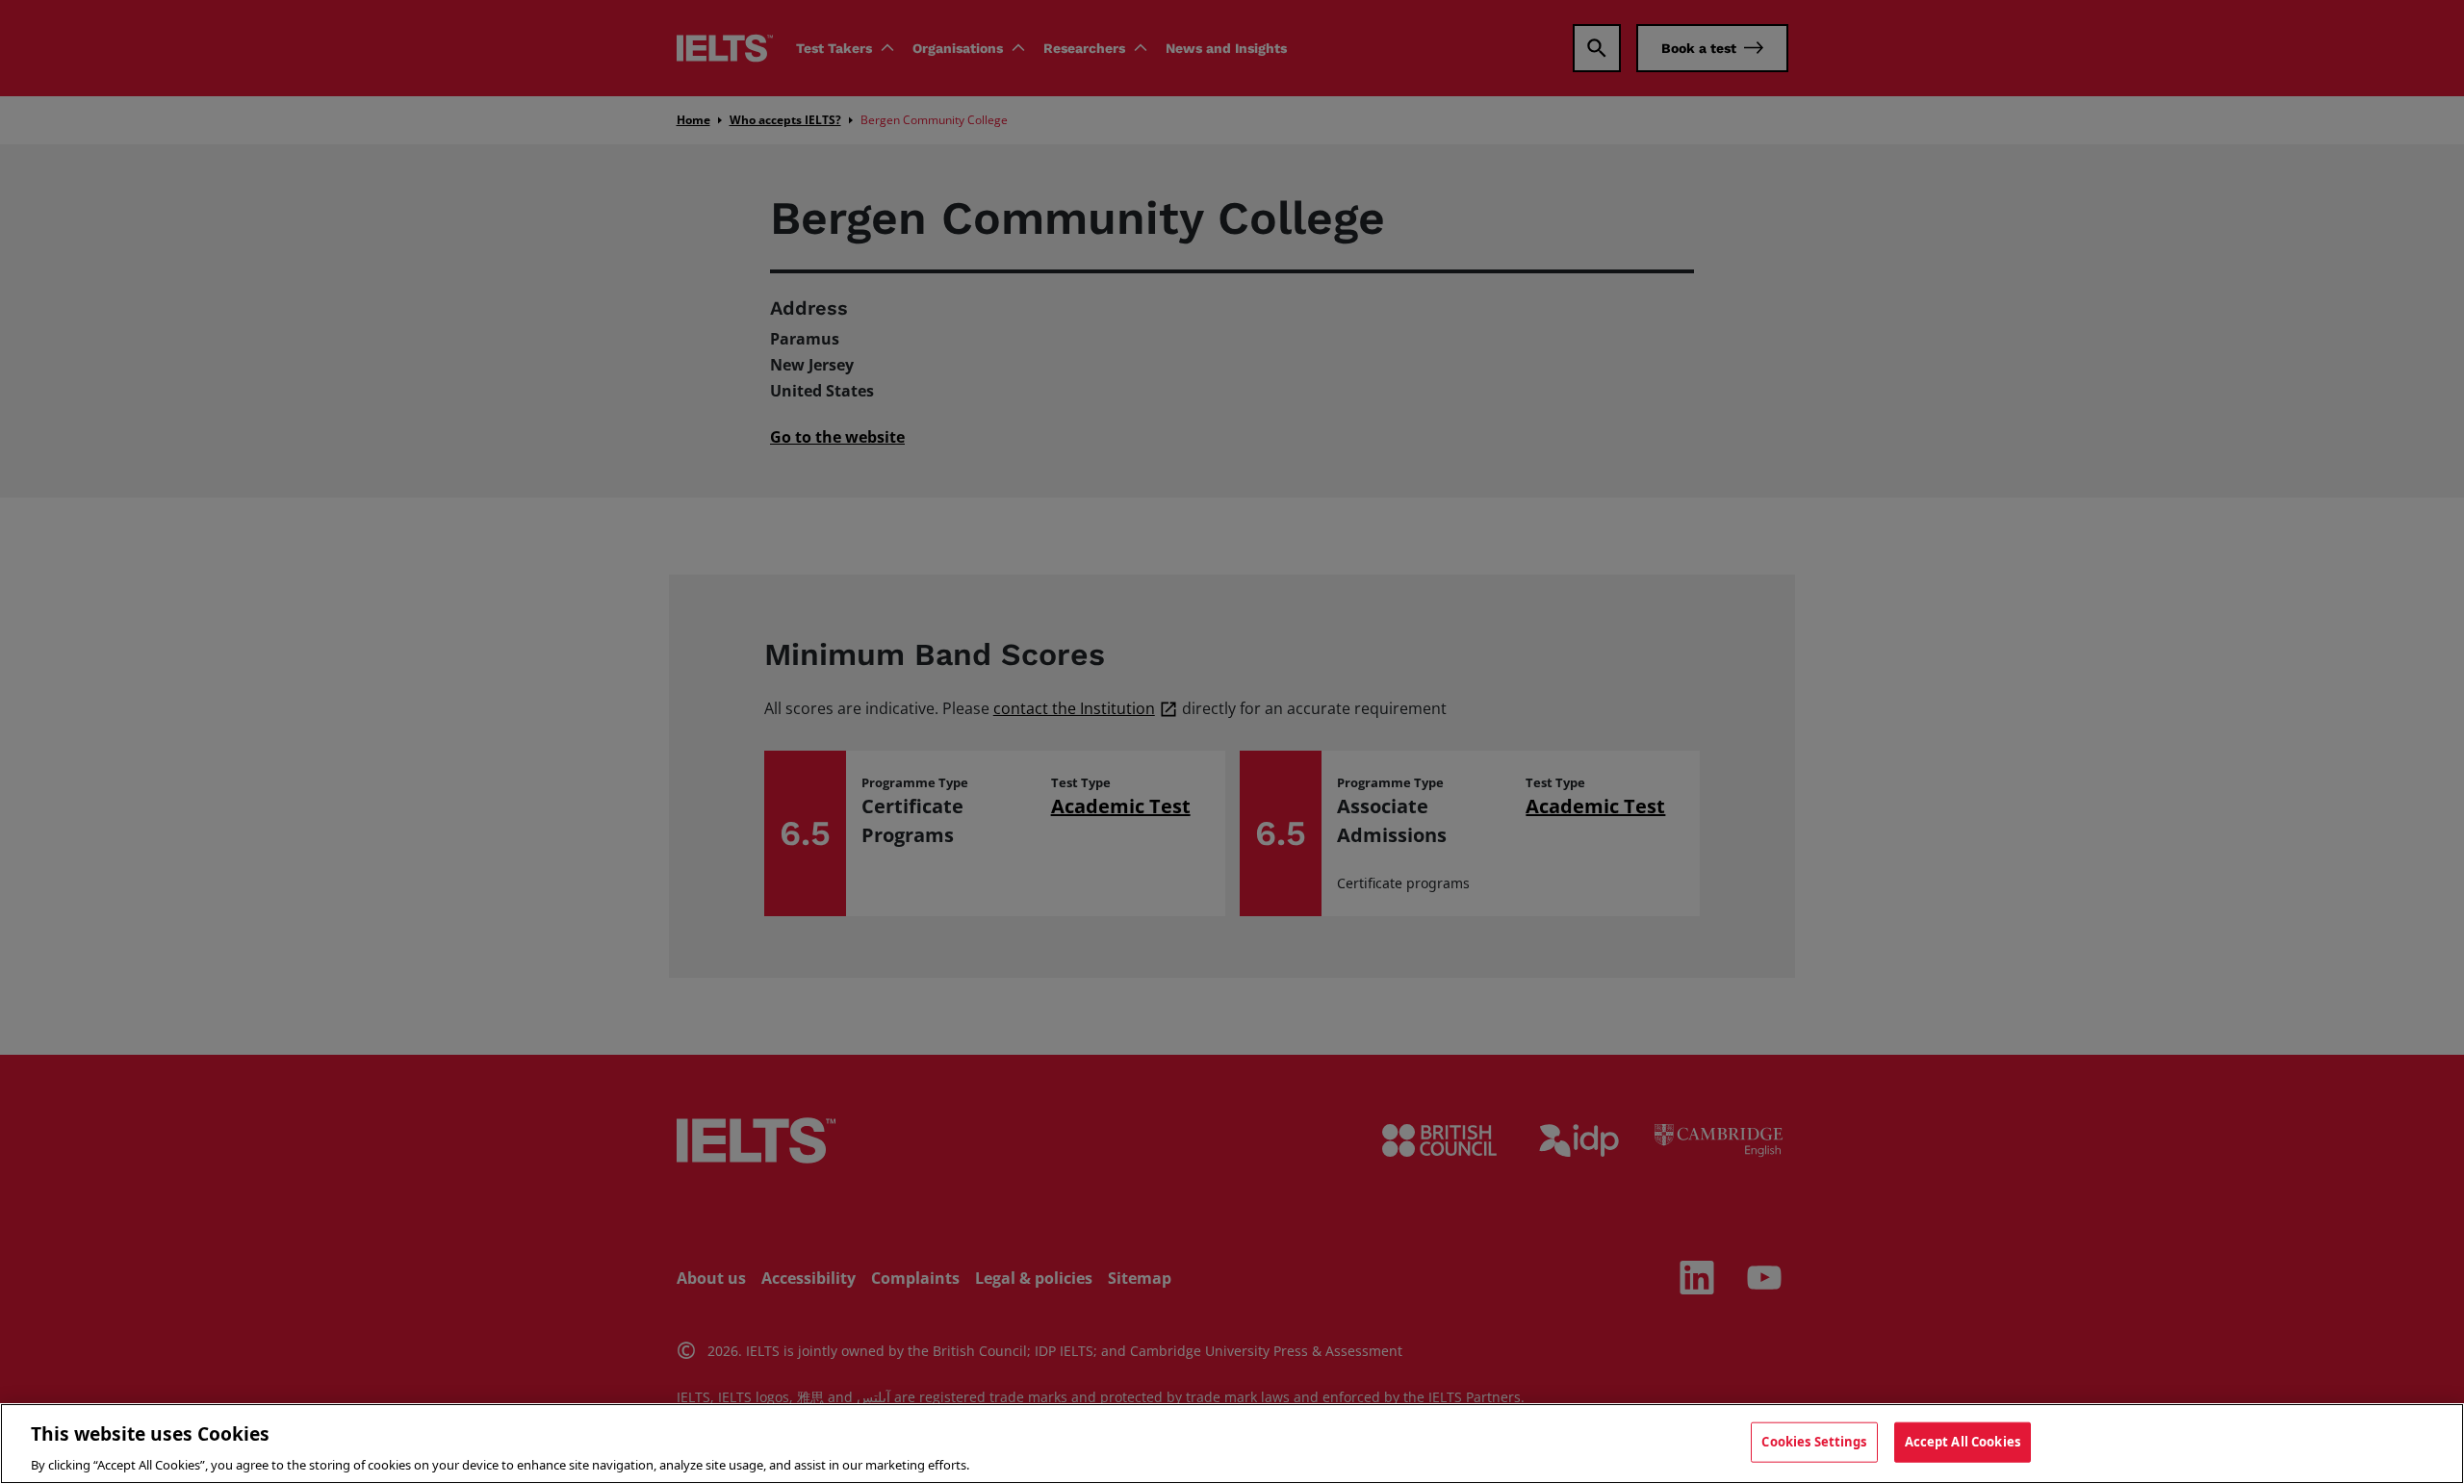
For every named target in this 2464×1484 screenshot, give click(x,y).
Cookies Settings (1814, 1441)
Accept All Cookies (1963, 1441)
